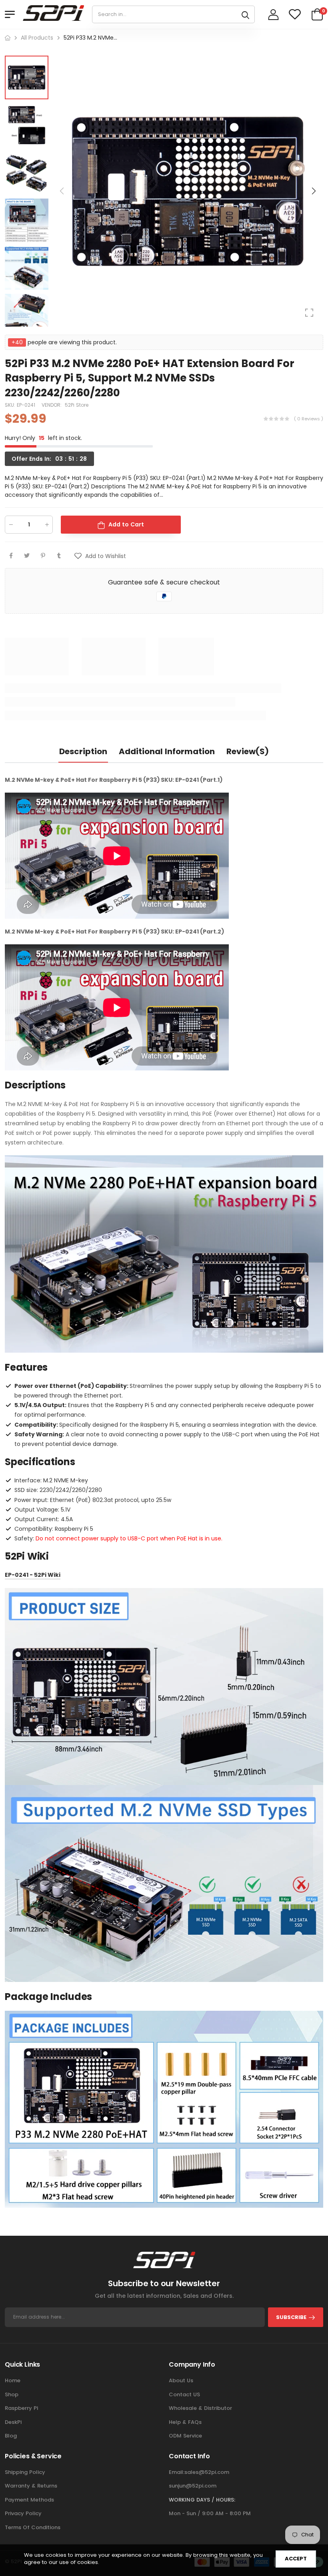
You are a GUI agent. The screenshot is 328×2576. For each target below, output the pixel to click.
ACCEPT (296, 2559)
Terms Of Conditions (33, 2527)
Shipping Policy (25, 2472)
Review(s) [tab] (248, 751)
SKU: (11, 405)
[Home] (8, 38)
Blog (11, 2436)
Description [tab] (83, 751)
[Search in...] (245, 14)
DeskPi (13, 2422)
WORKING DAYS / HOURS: (202, 2500)
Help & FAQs (185, 2422)
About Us (181, 2380)
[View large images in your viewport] (309, 313)
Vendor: (52, 405)
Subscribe (291, 2317)
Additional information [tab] (167, 751)
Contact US (184, 2394)
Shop (12, 2394)
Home (13, 2380)
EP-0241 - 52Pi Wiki (33, 1575)
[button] (313, 191)
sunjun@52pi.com (193, 2486)
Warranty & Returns (31, 2486)
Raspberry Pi (21, 2408)
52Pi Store (77, 405)
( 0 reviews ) (309, 419)
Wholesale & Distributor (200, 2408)
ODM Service (185, 2436)
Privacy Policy (23, 2513)
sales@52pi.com (207, 2472)
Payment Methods (29, 2500)
